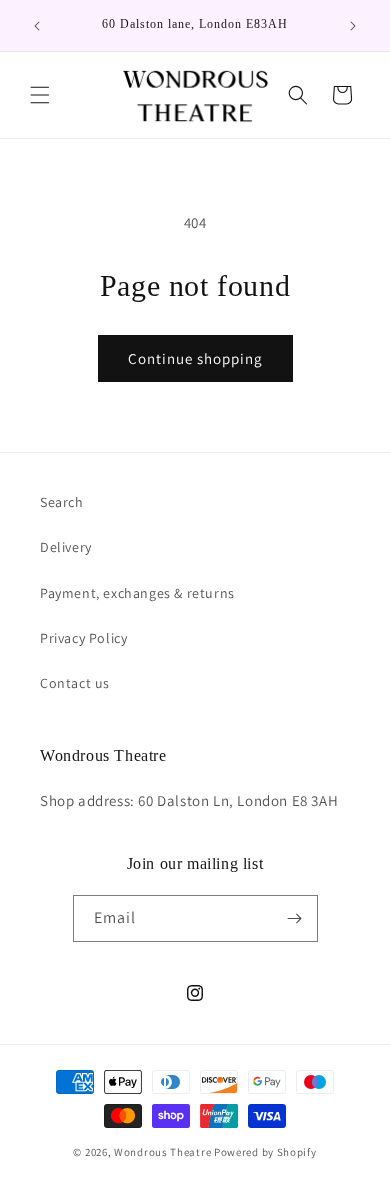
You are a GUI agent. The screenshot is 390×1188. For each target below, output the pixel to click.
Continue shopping (195, 358)
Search (62, 502)
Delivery (66, 547)
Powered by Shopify (265, 1152)
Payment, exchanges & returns (137, 593)
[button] (40, 95)
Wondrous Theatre (162, 1152)
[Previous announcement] (37, 26)
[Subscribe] (295, 918)
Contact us (75, 683)
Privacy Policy (83, 638)
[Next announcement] (353, 26)
